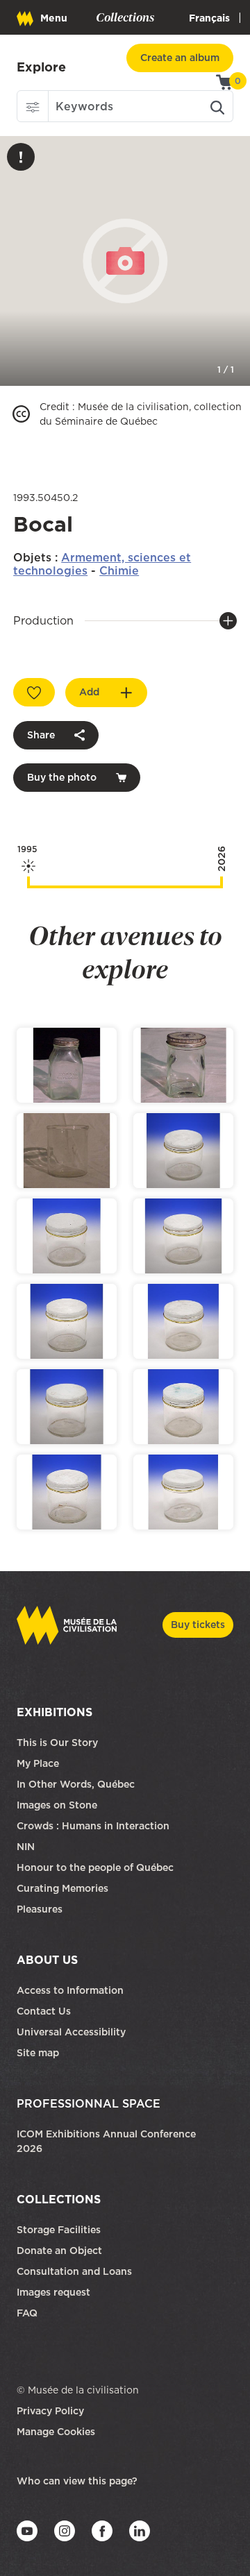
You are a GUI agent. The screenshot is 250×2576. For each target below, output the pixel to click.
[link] (41, 67)
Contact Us (44, 2011)
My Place (38, 1763)
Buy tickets (198, 1625)
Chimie (119, 570)
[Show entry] (67, 1065)
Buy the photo (62, 777)
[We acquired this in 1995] (28, 882)
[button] (33, 106)
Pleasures (40, 1909)
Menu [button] (54, 18)
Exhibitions (55, 1712)
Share (41, 735)
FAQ (27, 2313)
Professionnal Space (89, 2103)
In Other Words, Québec (76, 1784)
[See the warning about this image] (21, 157)
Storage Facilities (59, 2230)
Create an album (180, 58)
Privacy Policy (50, 2411)
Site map (38, 2053)
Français (209, 18)
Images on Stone (58, 1805)
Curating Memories (62, 1888)
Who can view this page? (77, 2481)
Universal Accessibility (71, 2032)
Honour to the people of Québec (95, 1867)
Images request (53, 2292)
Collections (59, 2199)
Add (89, 692)
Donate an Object (61, 2251)
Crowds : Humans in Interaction (93, 1826)
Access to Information (70, 1990)
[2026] (222, 882)
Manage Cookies (56, 2432)
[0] (225, 81)
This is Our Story (57, 1743)
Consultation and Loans (76, 2271)
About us (47, 1960)
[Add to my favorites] (34, 692)
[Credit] (21, 414)
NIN (26, 1847)
